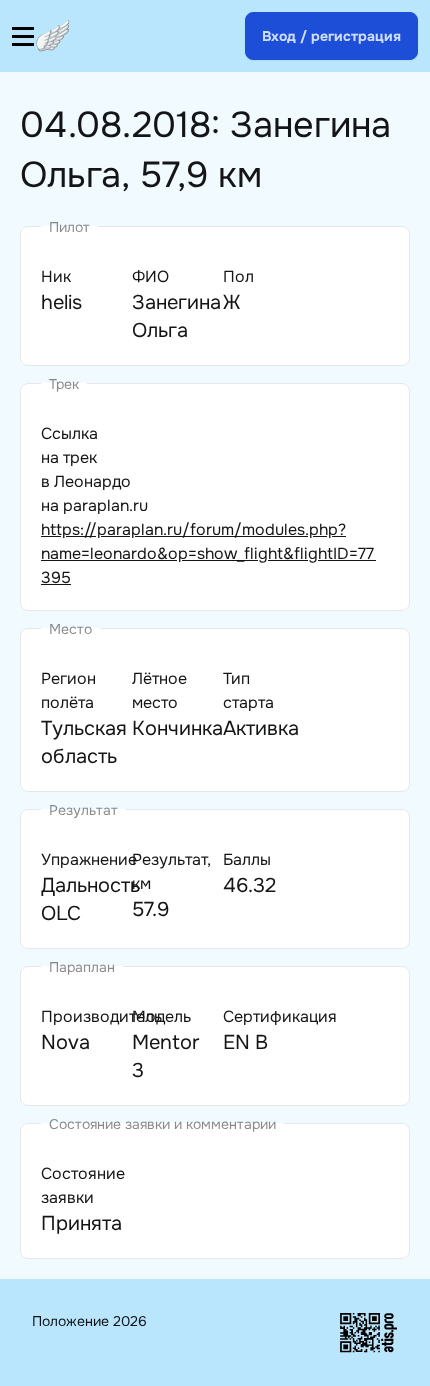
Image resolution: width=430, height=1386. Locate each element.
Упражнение (89, 859)
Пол (238, 276)
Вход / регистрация (331, 36)
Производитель (101, 1016)
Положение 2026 (89, 1321)
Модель (161, 1016)
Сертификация (280, 1016)
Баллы (247, 859)
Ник (56, 276)
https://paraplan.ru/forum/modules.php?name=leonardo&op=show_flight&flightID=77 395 (208, 553)
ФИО (150, 276)
